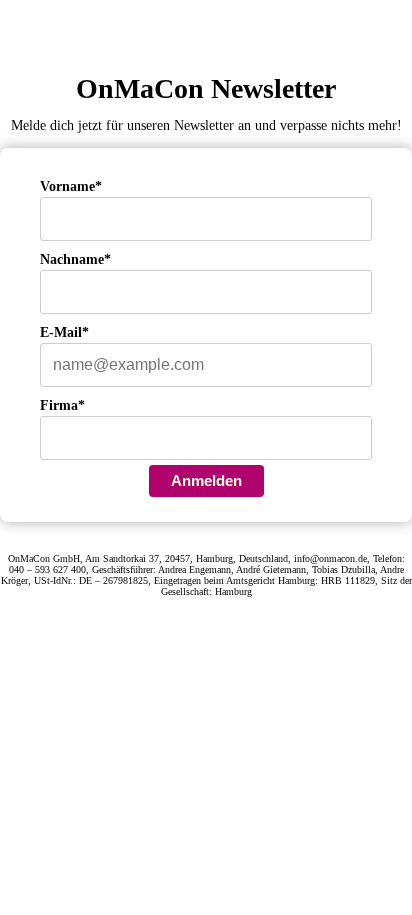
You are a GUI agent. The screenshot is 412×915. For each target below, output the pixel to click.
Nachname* (75, 259)
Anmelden (206, 480)
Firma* (62, 405)
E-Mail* (64, 332)
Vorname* (71, 186)
